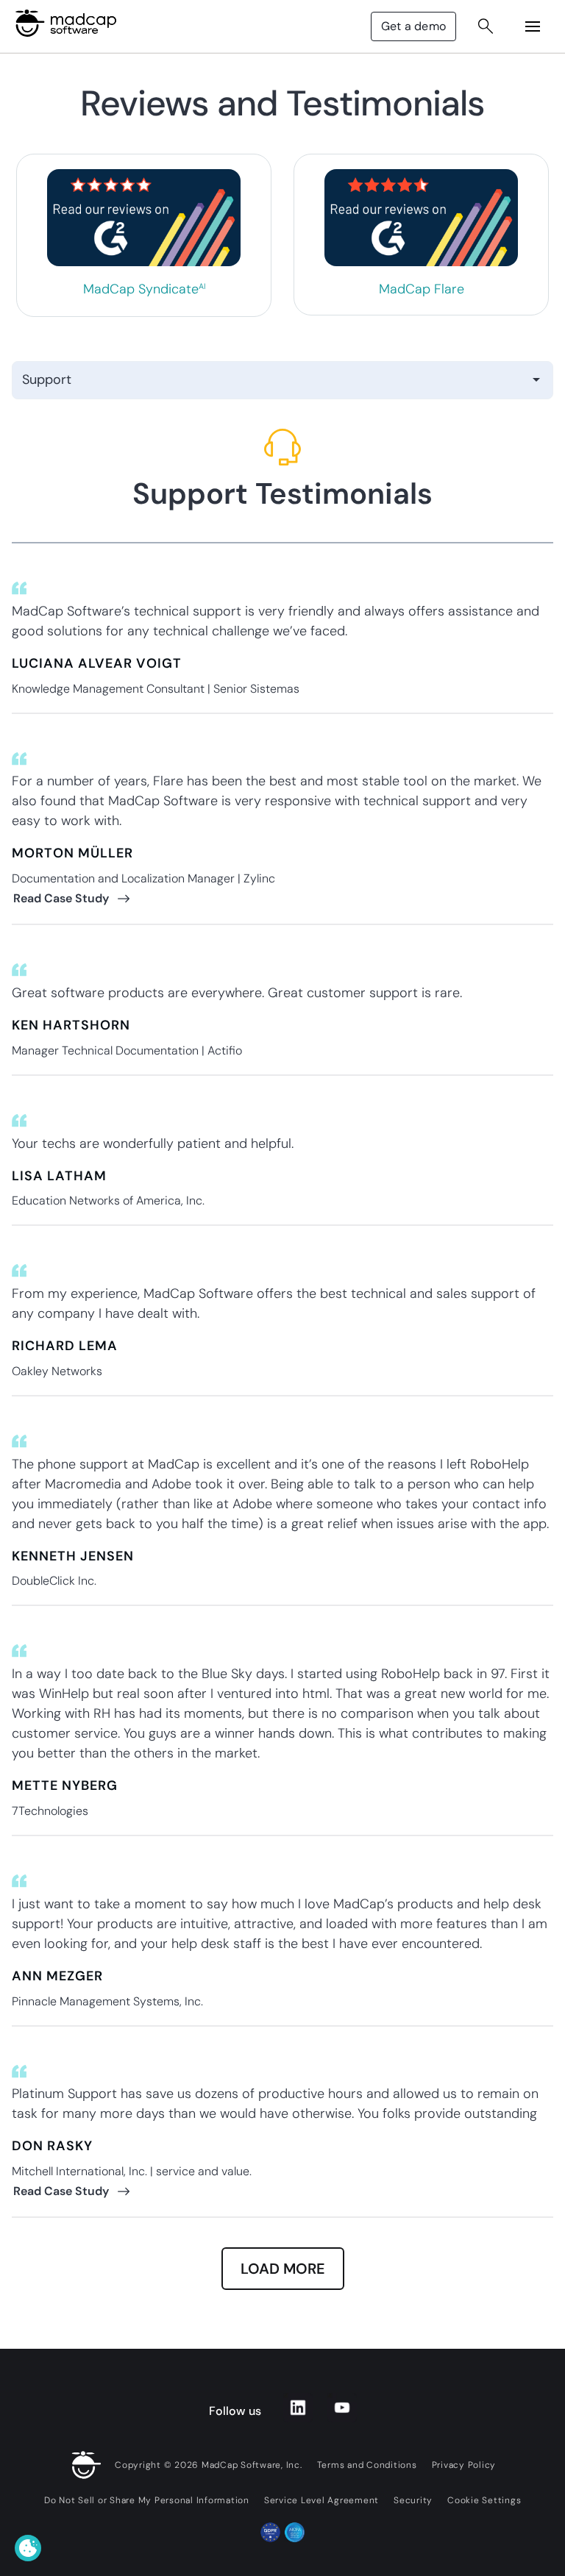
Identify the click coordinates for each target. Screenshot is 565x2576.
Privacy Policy (464, 2465)
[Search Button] (486, 26)
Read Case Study (61, 898)
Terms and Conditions (367, 2465)
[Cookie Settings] (28, 2548)
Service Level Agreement (321, 2500)
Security (413, 2500)
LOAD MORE (283, 2269)
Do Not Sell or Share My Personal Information (147, 2500)
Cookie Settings (484, 2500)
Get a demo (413, 26)
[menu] (533, 26)
